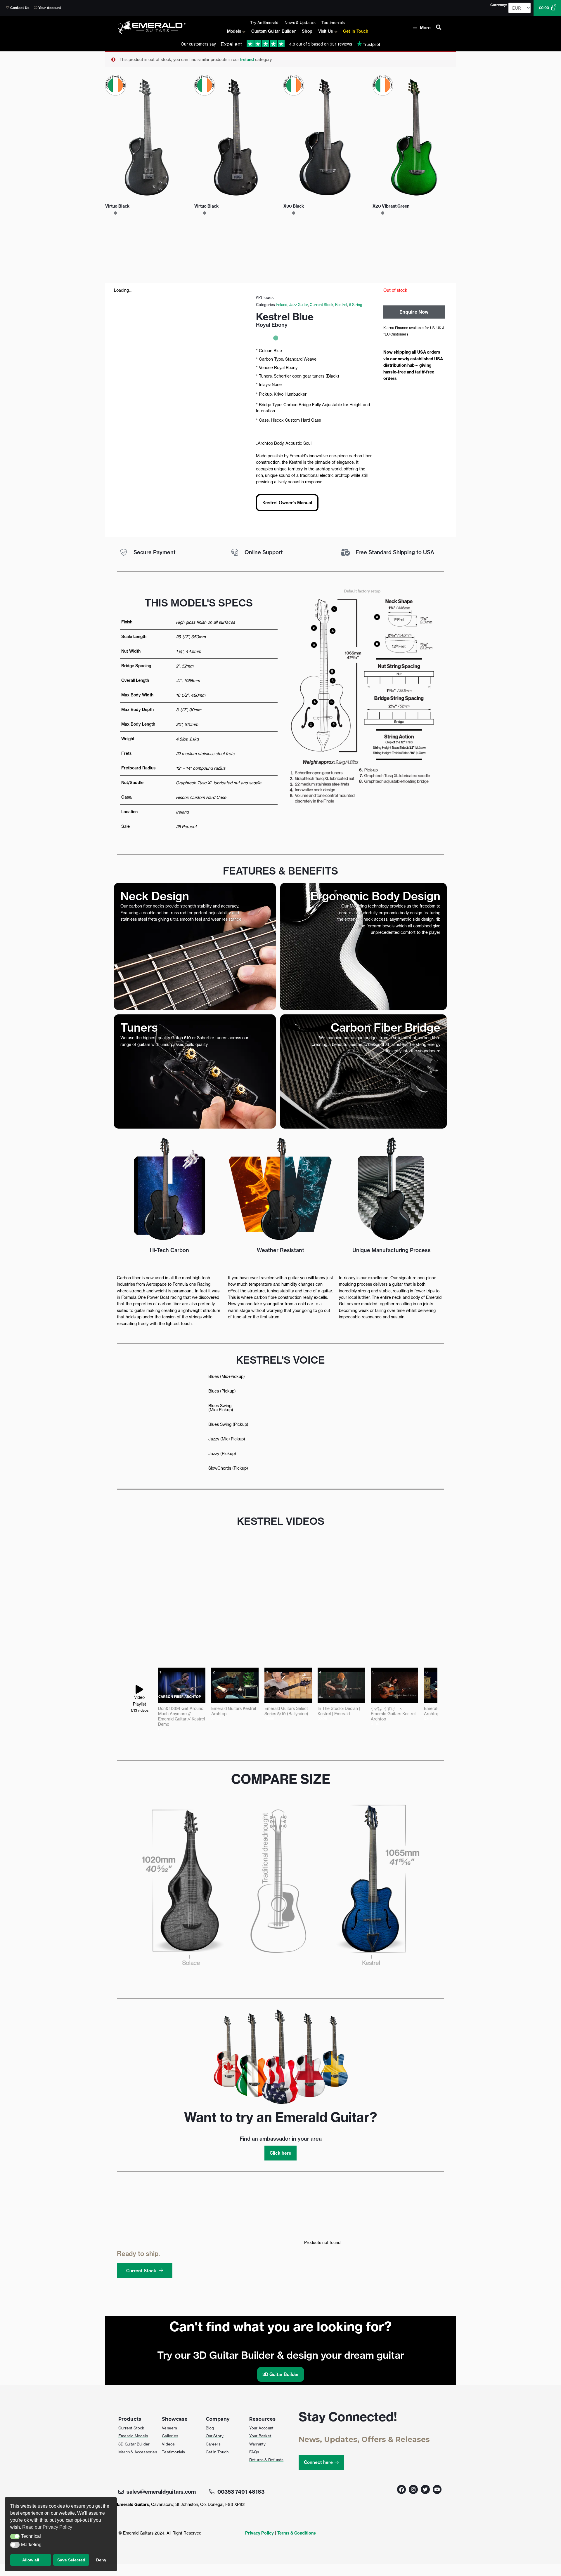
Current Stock (322, 305)
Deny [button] (101, 2560)
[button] (15, 2537)
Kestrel (341, 305)
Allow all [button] (31, 2560)
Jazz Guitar (299, 305)
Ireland (247, 60)
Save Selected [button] (71, 2560)
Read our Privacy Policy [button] (47, 2527)
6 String (356, 305)
